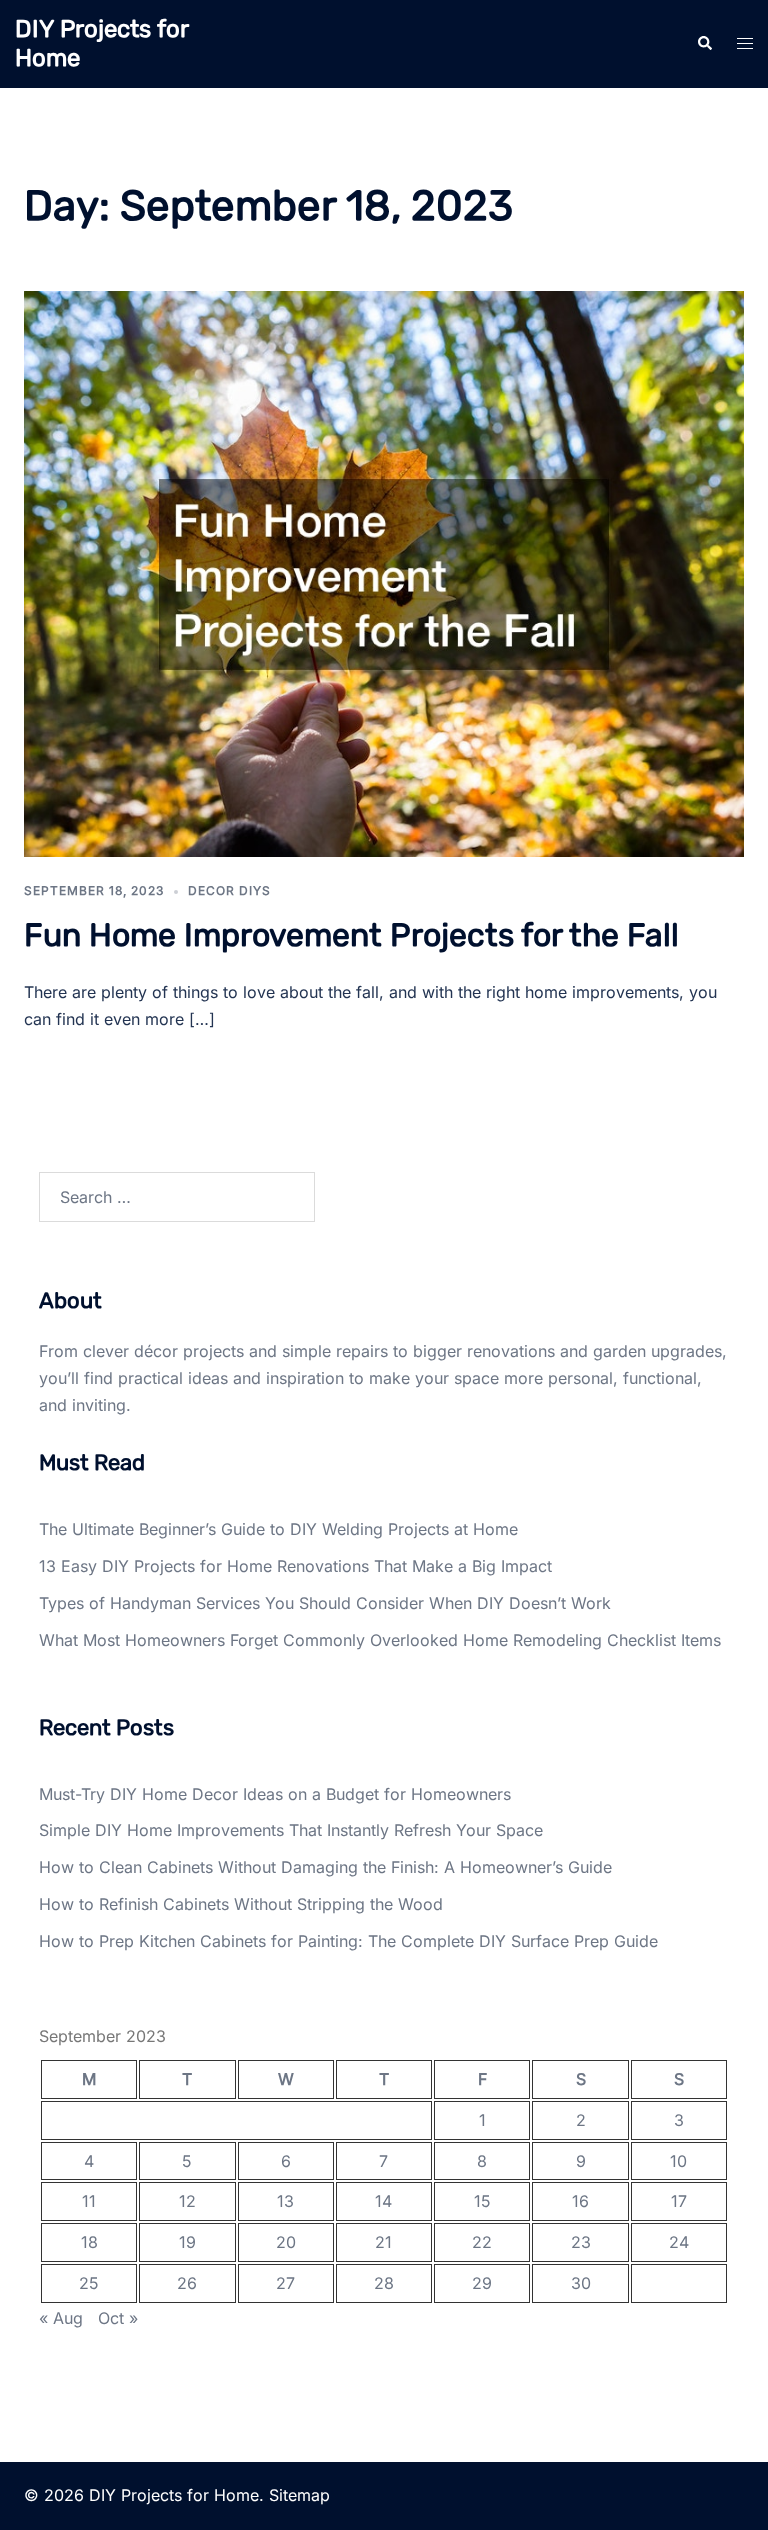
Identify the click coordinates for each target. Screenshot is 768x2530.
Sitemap (299, 2495)
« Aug (61, 2318)
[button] (704, 44)
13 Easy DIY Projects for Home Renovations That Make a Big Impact (295, 1566)
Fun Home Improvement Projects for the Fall (351, 935)
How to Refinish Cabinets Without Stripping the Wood (241, 1904)
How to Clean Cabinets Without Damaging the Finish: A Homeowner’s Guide (325, 1867)
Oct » (118, 2318)
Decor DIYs (229, 890)
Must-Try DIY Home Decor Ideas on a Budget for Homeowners (275, 1794)
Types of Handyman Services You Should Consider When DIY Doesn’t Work (325, 1603)
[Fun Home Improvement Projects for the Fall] (384, 572)
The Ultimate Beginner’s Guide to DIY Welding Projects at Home (278, 1529)
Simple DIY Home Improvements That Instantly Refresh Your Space (291, 1830)
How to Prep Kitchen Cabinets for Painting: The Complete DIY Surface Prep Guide (348, 1941)
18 (89, 2242)
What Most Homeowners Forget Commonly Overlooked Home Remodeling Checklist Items (380, 1640)
